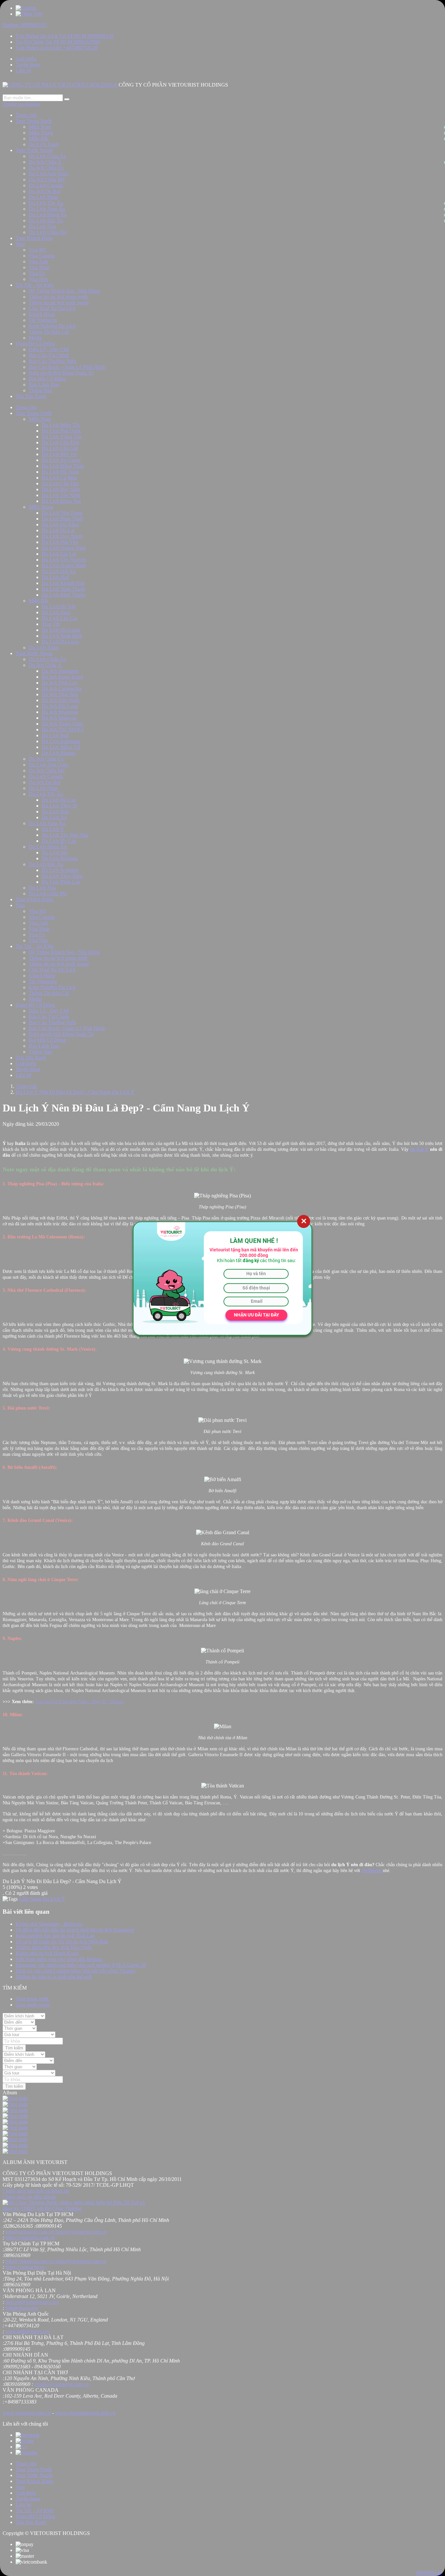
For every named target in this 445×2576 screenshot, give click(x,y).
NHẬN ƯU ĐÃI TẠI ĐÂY (257, 1315)
